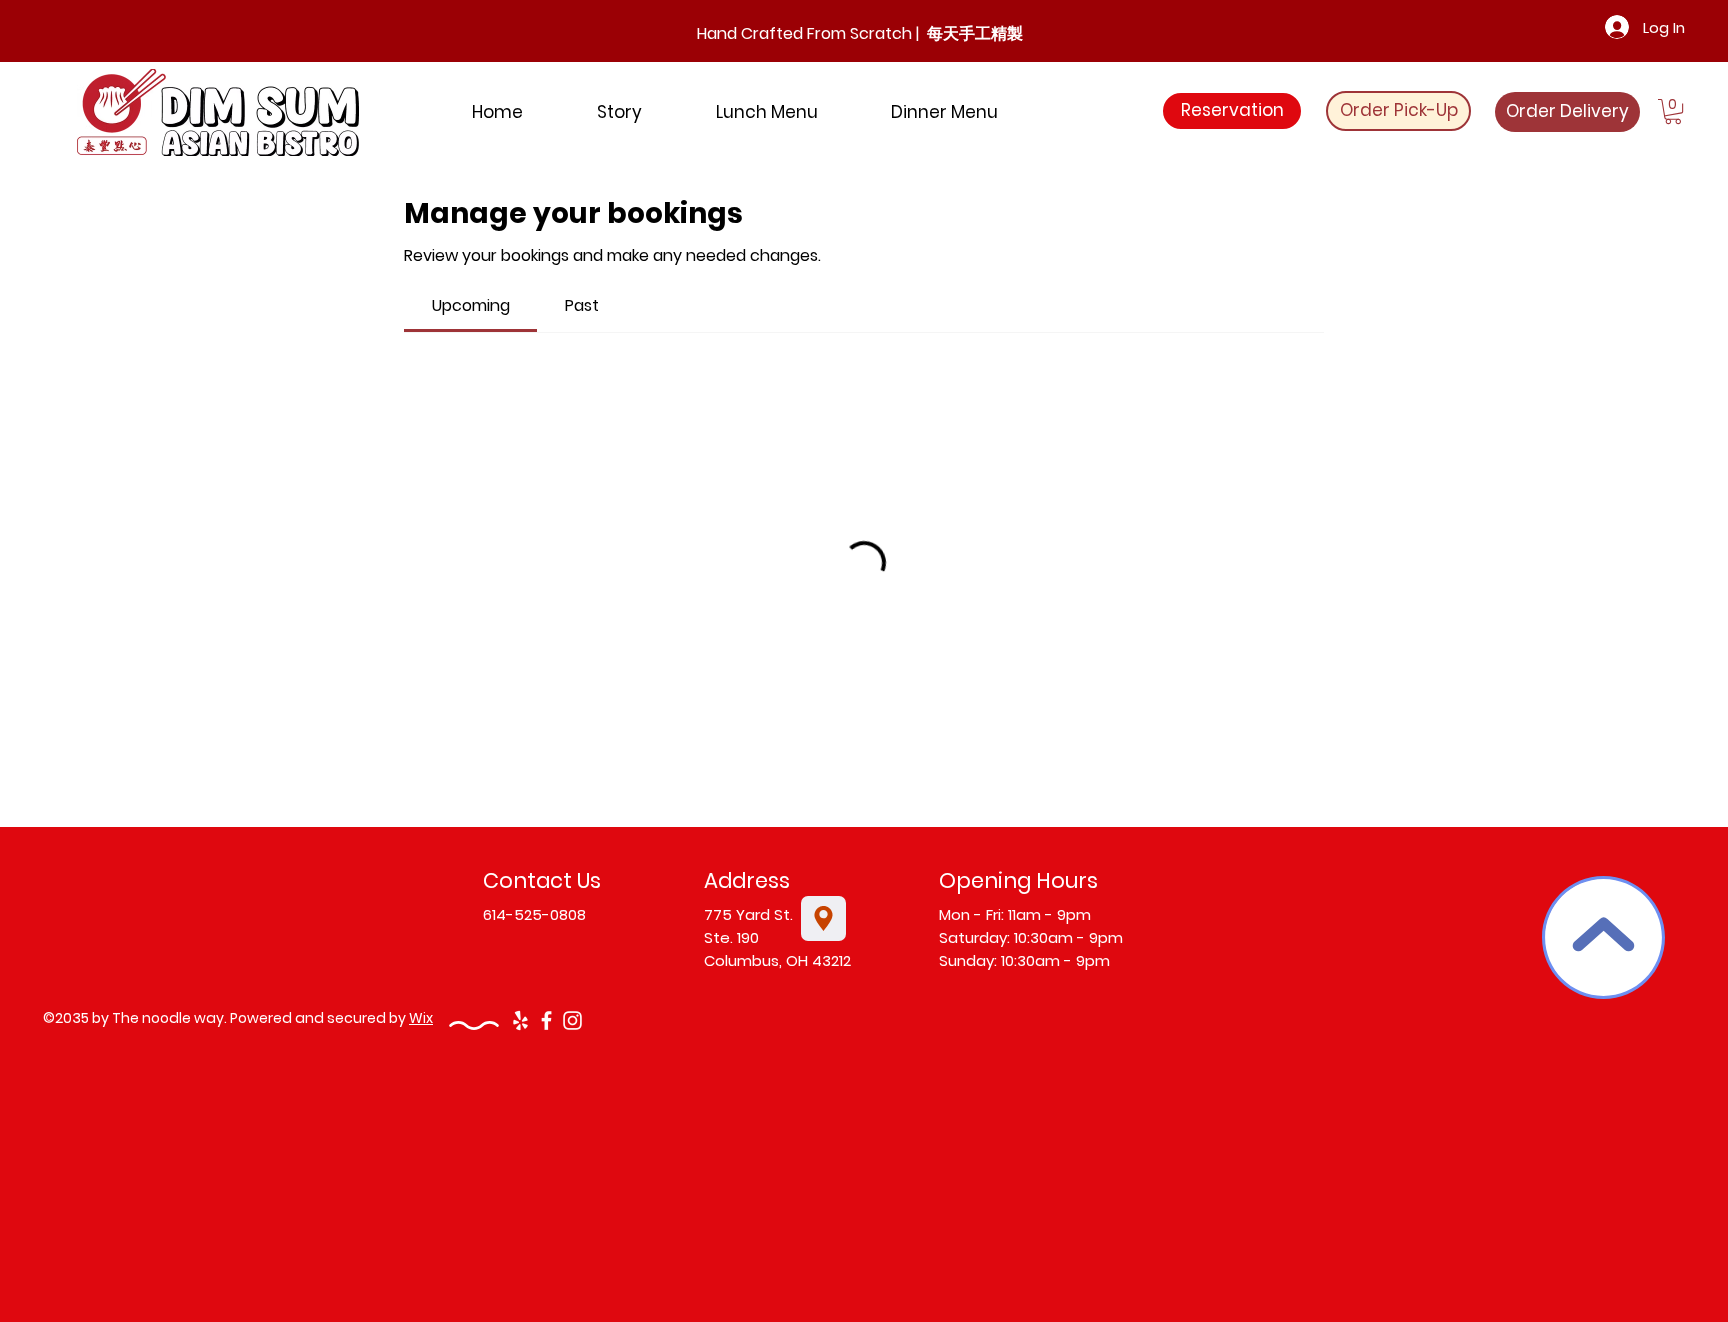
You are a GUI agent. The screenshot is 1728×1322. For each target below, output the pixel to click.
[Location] (823, 918)
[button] (1673, 111)
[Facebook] (546, 1020)
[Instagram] (572, 1020)
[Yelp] (520, 1020)
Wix (421, 1018)
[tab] (470, 306)
